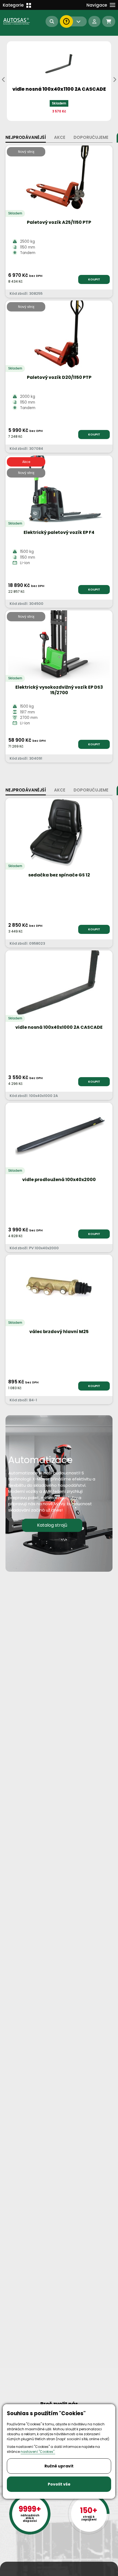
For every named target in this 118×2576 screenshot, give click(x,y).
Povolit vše (59, 2484)
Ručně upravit (59, 2466)
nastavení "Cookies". (38, 2452)
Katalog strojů (52, 1525)
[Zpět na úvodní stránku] (17, 21)
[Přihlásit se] (94, 21)
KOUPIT (94, 279)
